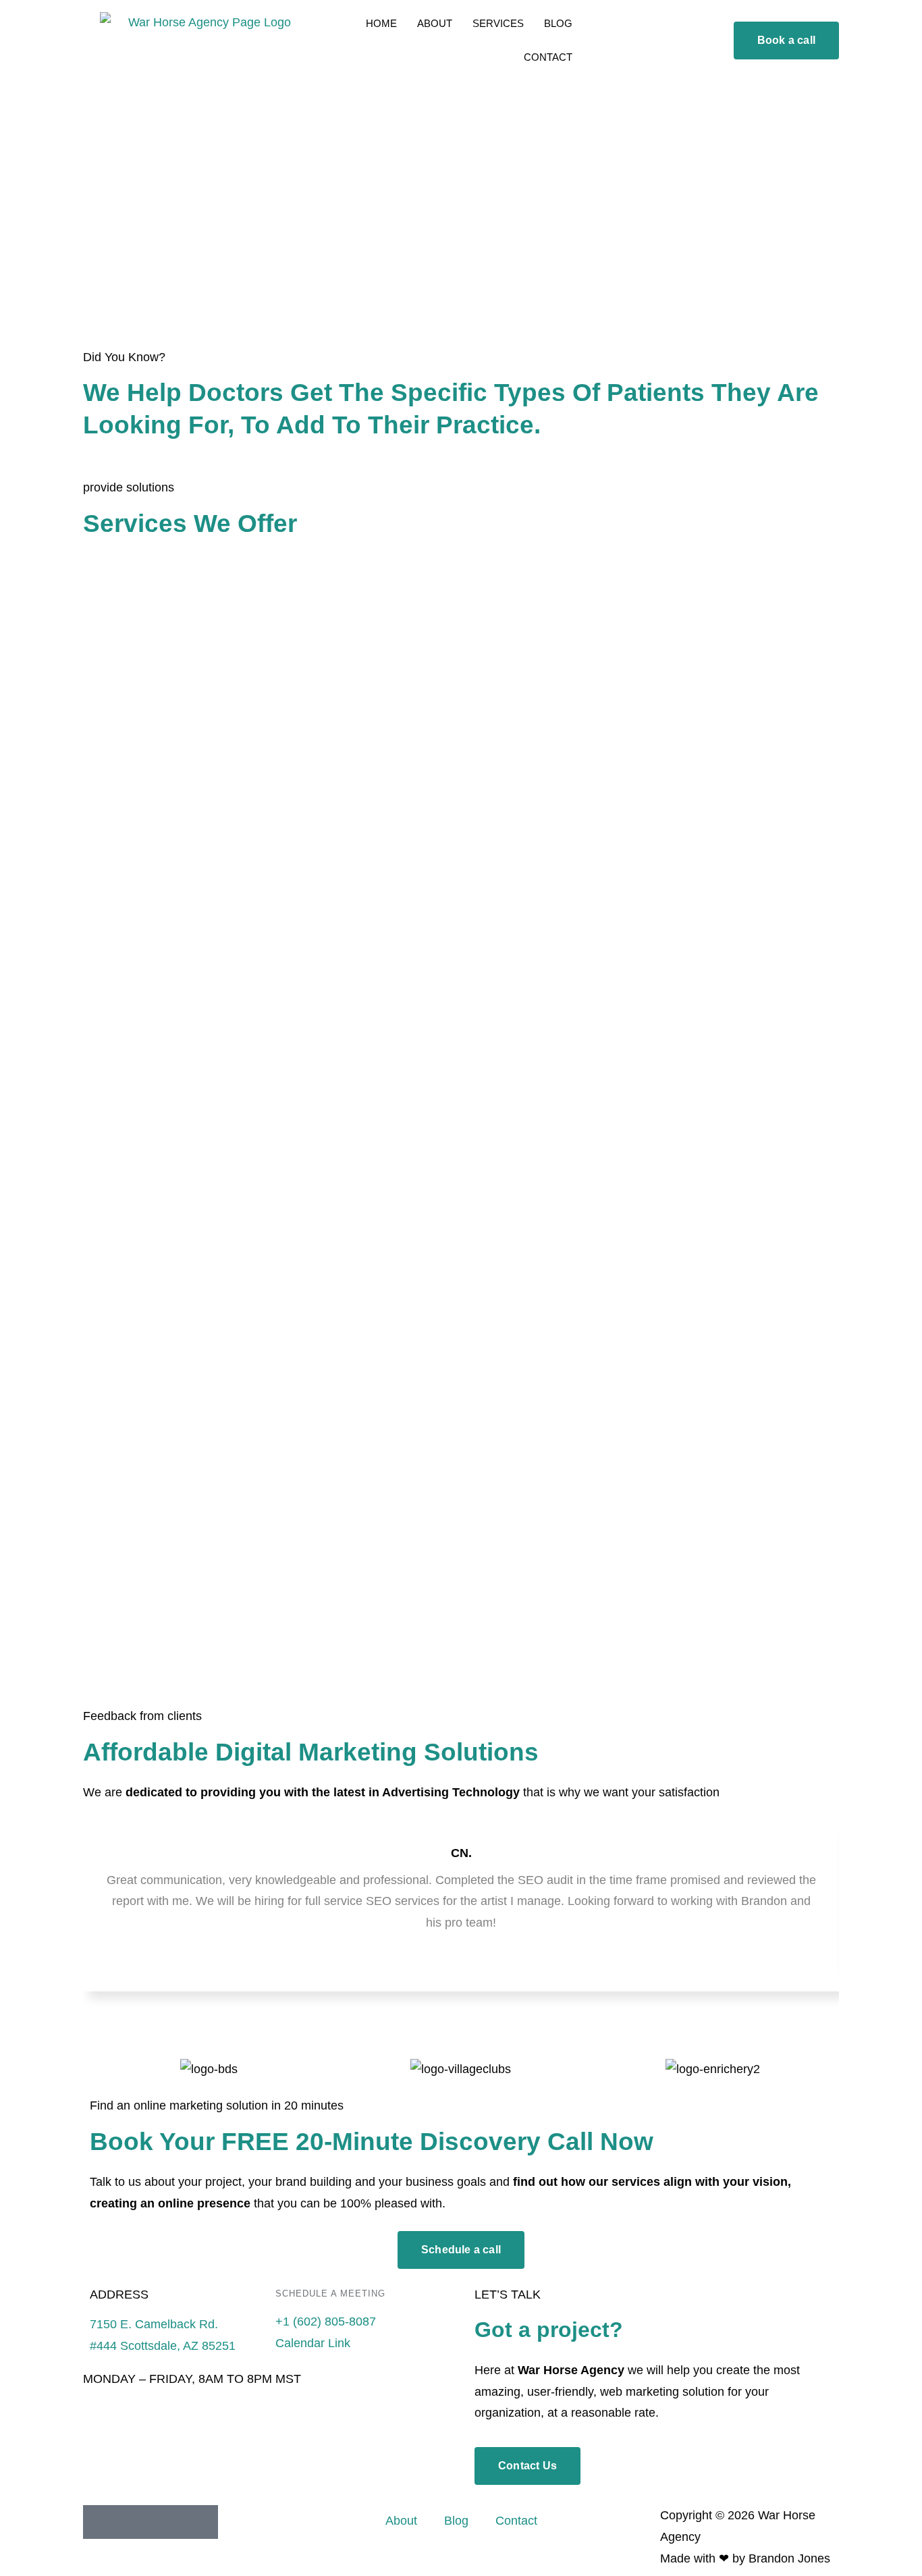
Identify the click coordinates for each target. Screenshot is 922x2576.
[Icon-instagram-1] (167, 2522)
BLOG (558, 23)
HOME (381, 23)
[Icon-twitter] (201, 2522)
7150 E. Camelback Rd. (154, 2324)
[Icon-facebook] (134, 2522)
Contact (516, 2521)
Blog (456, 2521)
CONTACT (548, 57)
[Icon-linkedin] (100, 2522)
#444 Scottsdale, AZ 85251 (163, 2346)
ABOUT (435, 23)
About (401, 2521)
